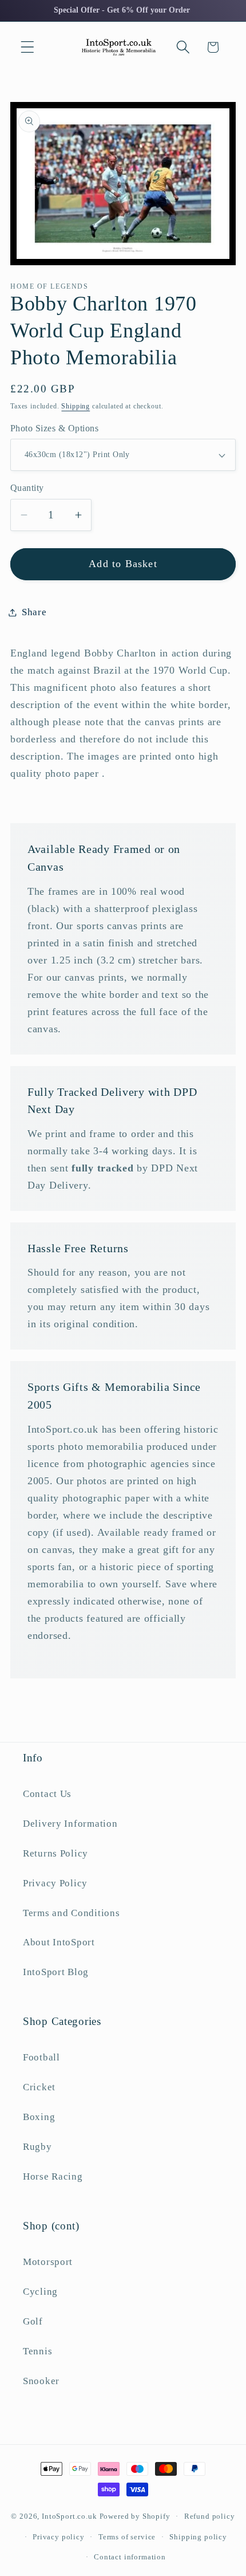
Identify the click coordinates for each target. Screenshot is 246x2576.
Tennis (37, 2351)
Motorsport (48, 2262)
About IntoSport (59, 1942)
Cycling (40, 2292)
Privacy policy (59, 2537)
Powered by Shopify (135, 2516)
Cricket (39, 2087)
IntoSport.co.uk (70, 2516)
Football (41, 2057)
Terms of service (127, 2537)
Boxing (39, 2117)
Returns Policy (55, 1853)
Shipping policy (198, 2537)
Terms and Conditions (71, 1913)
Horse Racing (53, 2176)
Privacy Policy (55, 1883)
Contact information (130, 2557)
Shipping (76, 406)
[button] (28, 47)
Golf (33, 2321)
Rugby (37, 2147)
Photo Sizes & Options (54, 428)
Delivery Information (70, 1824)
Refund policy (210, 2516)
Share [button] (34, 612)
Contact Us (47, 1794)
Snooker (41, 2381)
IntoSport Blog (56, 1972)
